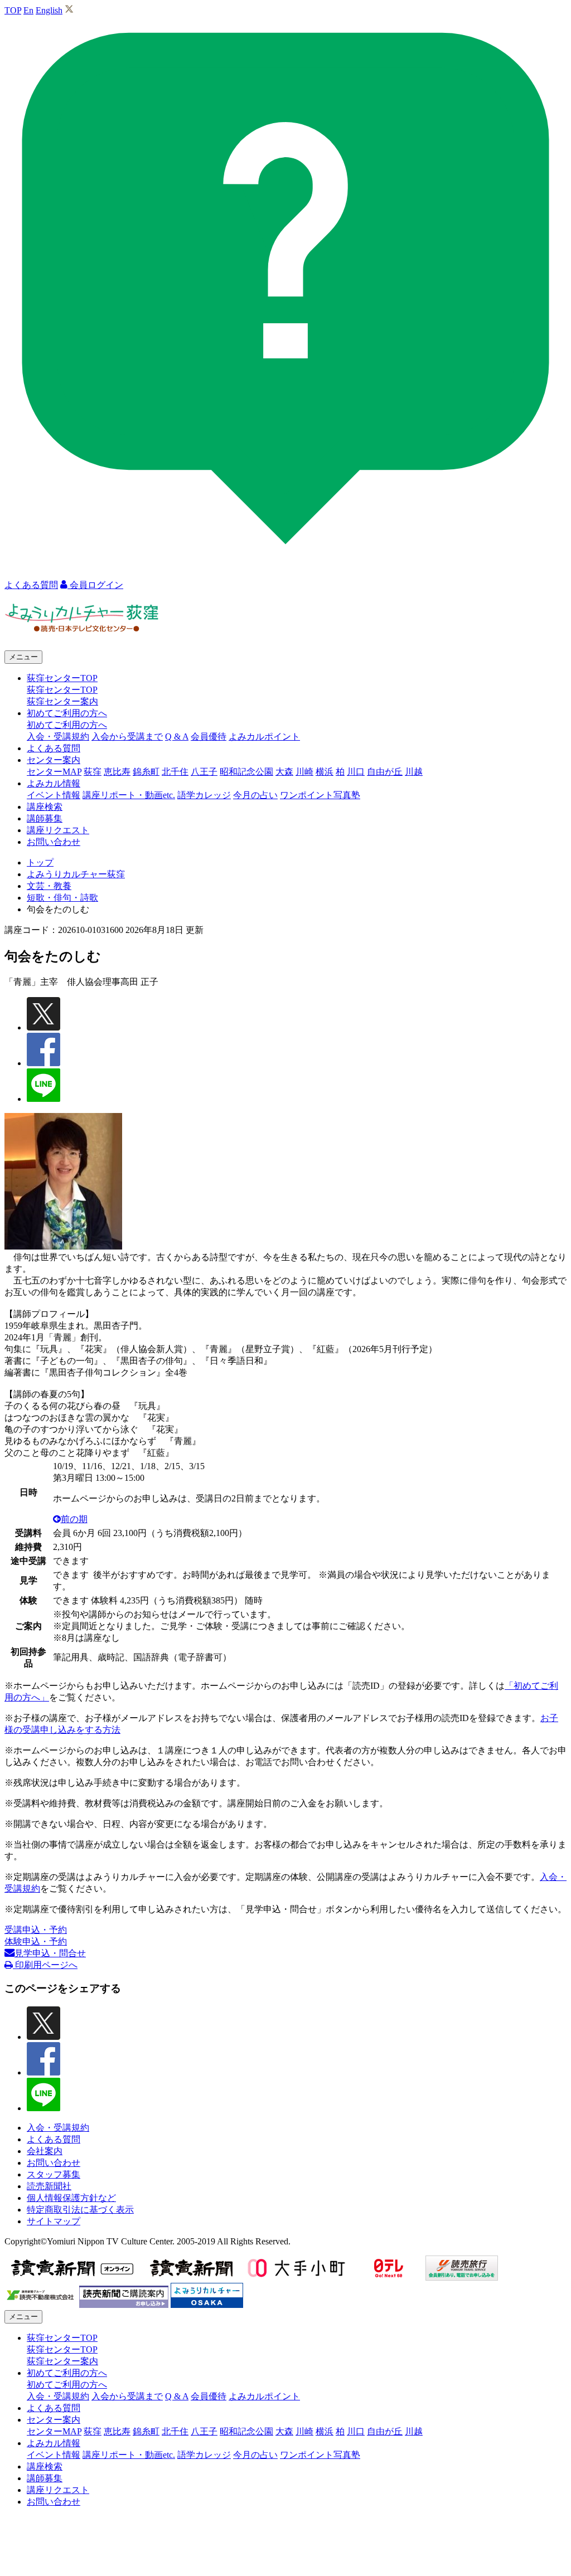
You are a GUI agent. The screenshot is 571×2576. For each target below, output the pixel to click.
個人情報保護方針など (71, 2198)
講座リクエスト (58, 830)
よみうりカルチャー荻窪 (76, 874)
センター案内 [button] (54, 760)
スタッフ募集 (54, 2174)
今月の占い (255, 795)
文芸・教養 (49, 886)
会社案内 (45, 2151)
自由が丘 (385, 772)
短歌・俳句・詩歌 (62, 898)
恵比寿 (117, 772)
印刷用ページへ (45, 1965)
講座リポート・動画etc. (129, 795)
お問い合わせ (54, 842)
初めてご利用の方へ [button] (67, 713)
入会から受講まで (127, 737)
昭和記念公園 (246, 772)
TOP (13, 10)
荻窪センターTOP (62, 690)
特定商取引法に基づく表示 (80, 2210)
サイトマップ (54, 2221)
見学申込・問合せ (50, 1953)
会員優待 (209, 737)
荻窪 (93, 772)
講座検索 (45, 807)
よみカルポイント (264, 737)
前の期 (74, 1519)
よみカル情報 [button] (54, 783)
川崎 (304, 772)
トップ (40, 862)
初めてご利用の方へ (67, 725)
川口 (356, 772)
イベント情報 (54, 795)
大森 (284, 772)
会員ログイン (95, 585)
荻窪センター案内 (62, 701)
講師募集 (45, 818)
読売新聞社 (49, 2186)
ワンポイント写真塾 (320, 795)
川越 (414, 772)
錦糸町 (146, 772)
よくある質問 (54, 748)
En (28, 10)
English (49, 10)
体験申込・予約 (36, 1941)
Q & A (177, 737)
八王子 (204, 772)
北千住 (175, 772)
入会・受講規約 (58, 737)
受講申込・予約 (36, 1930)
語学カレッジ (204, 795)
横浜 (325, 772)
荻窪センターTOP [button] (62, 678)
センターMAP (54, 772)
